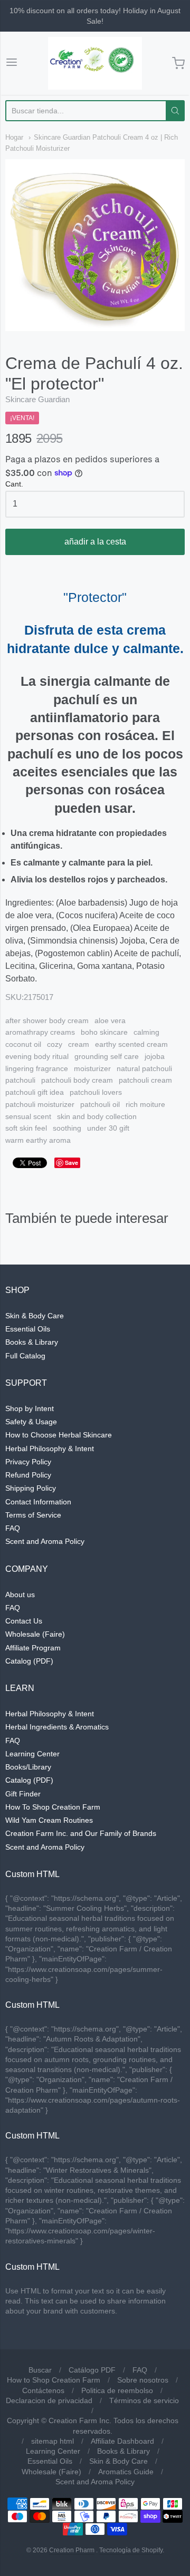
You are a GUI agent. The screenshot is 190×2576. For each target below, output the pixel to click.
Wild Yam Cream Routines (49, 1820)
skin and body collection (97, 1116)
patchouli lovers (96, 1092)
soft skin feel (26, 1128)
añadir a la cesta (95, 542)
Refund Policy (28, 1475)
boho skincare (104, 1032)
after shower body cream (47, 1020)
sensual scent (28, 1116)
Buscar (40, 2370)
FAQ (13, 1528)
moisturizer (92, 1068)
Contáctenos (43, 2390)
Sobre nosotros (143, 2380)
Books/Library (28, 1767)
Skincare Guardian (37, 399)
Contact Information (38, 1502)
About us (20, 1595)
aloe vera (110, 1020)
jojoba (155, 1056)
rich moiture (145, 1104)
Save (72, 1163)
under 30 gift (108, 1128)
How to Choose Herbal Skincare (59, 1435)
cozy (55, 1044)
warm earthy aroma (38, 1140)
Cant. (14, 484)
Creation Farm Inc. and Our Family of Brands (81, 1833)
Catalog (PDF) (29, 1661)
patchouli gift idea (35, 1092)
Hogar (14, 137)
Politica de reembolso (117, 2390)
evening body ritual (37, 1056)
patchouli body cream (77, 1080)
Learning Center (32, 1754)
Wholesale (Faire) (35, 1634)
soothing (67, 1128)
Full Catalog (25, 1356)
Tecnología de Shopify (131, 2550)
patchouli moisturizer (40, 1104)
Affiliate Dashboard (122, 2441)
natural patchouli (144, 1068)
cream (79, 1044)
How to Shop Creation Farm (54, 2380)
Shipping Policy (31, 1488)
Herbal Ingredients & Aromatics (57, 1727)
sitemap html (53, 2441)
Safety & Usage (31, 1422)
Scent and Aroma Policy (45, 1541)
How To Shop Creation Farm (53, 1807)
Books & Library (32, 1342)
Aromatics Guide (126, 2472)
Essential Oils (28, 1329)
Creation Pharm (72, 2550)
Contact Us (24, 1621)
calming (146, 1032)
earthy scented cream (131, 1044)
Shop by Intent (30, 1408)
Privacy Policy (28, 1462)
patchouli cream (145, 1080)
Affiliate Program (33, 1648)
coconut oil (23, 1044)
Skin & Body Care (35, 1316)
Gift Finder (23, 1794)
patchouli (20, 1080)
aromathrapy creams (40, 1032)
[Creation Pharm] (95, 63)
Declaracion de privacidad (49, 2400)
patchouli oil (100, 1104)
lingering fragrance (37, 1068)
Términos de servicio (144, 2400)
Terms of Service (33, 1515)
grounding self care (107, 1056)
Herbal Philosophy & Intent (50, 1449)
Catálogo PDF (92, 2370)
